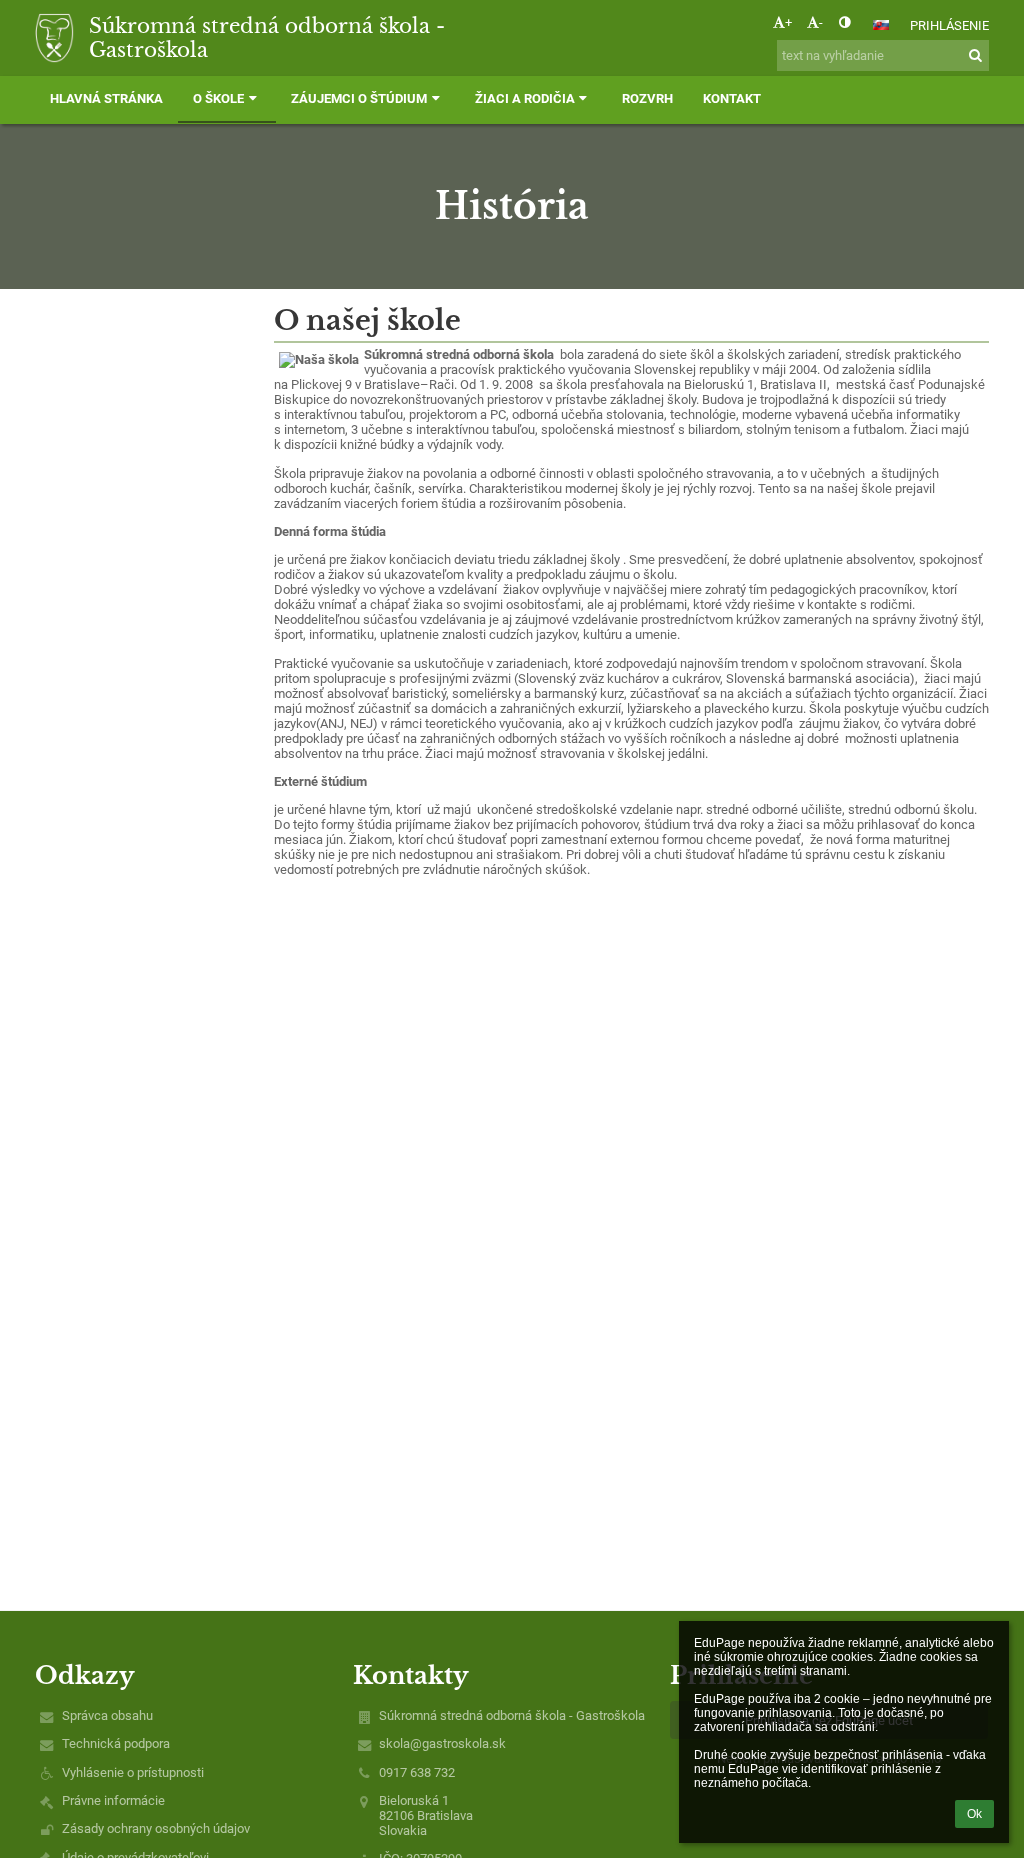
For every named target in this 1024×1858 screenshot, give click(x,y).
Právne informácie (113, 1800)
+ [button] (788, 22)
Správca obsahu (107, 1715)
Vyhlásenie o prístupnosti (133, 1772)
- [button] (821, 22)
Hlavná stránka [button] (106, 98)
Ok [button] (974, 1814)
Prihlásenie (949, 25)
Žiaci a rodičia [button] (525, 98)
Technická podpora (116, 1743)
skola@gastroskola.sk (442, 1743)
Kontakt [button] (732, 98)
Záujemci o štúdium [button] (359, 98)
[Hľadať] (975, 55)
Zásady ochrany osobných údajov (156, 1828)
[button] (844, 22)
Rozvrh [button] (647, 98)
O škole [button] (218, 98)
